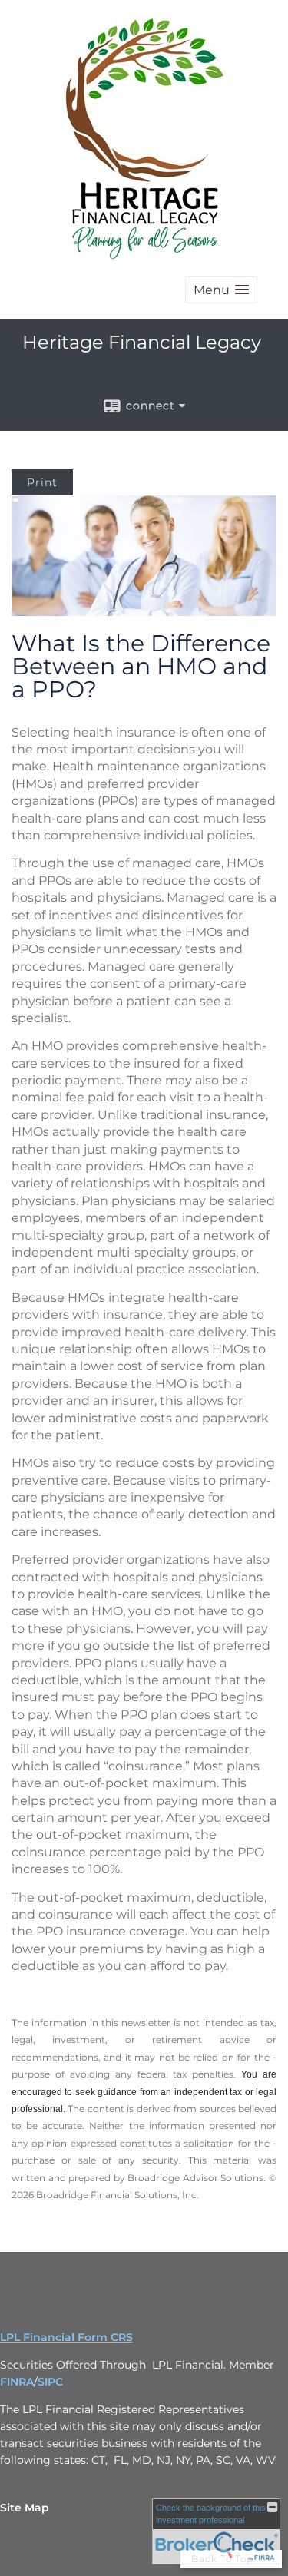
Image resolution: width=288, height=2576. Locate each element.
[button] (221, 290)
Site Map (25, 2508)
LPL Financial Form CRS (66, 2337)
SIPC (50, 2382)
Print (42, 482)
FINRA (17, 2382)
